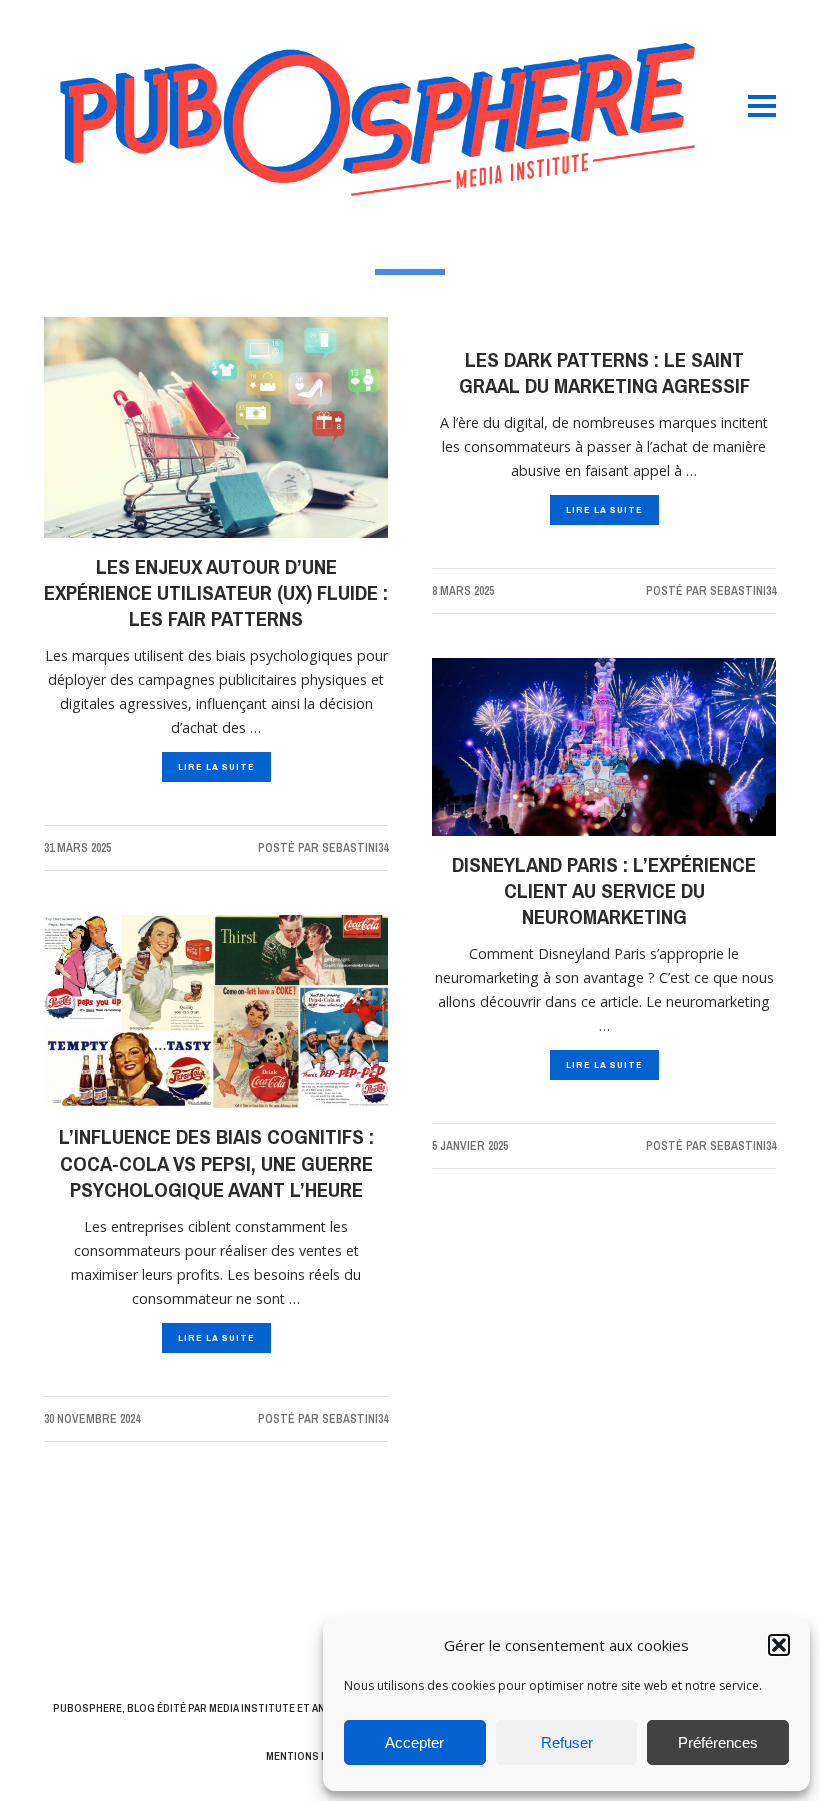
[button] (779, 1645)
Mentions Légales (315, 1756)
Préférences (718, 1742)
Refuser (567, 1742)
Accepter (414, 1742)
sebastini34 (355, 848)
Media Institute (252, 1708)
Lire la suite (216, 766)
